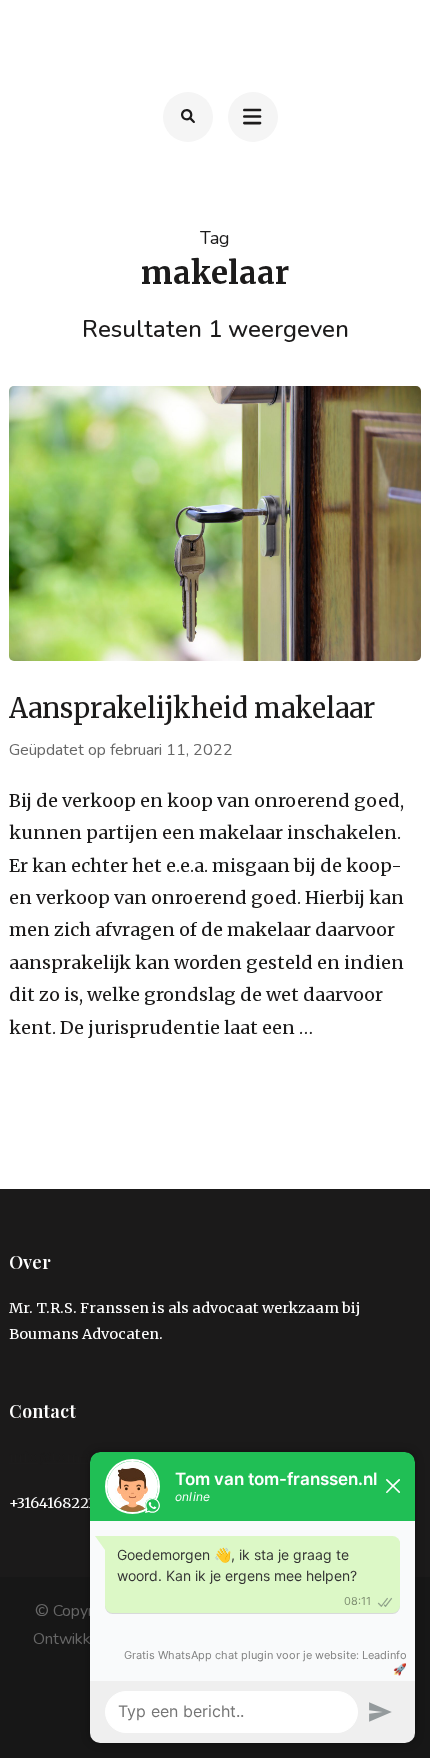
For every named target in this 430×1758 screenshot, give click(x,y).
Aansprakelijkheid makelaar (192, 708)
